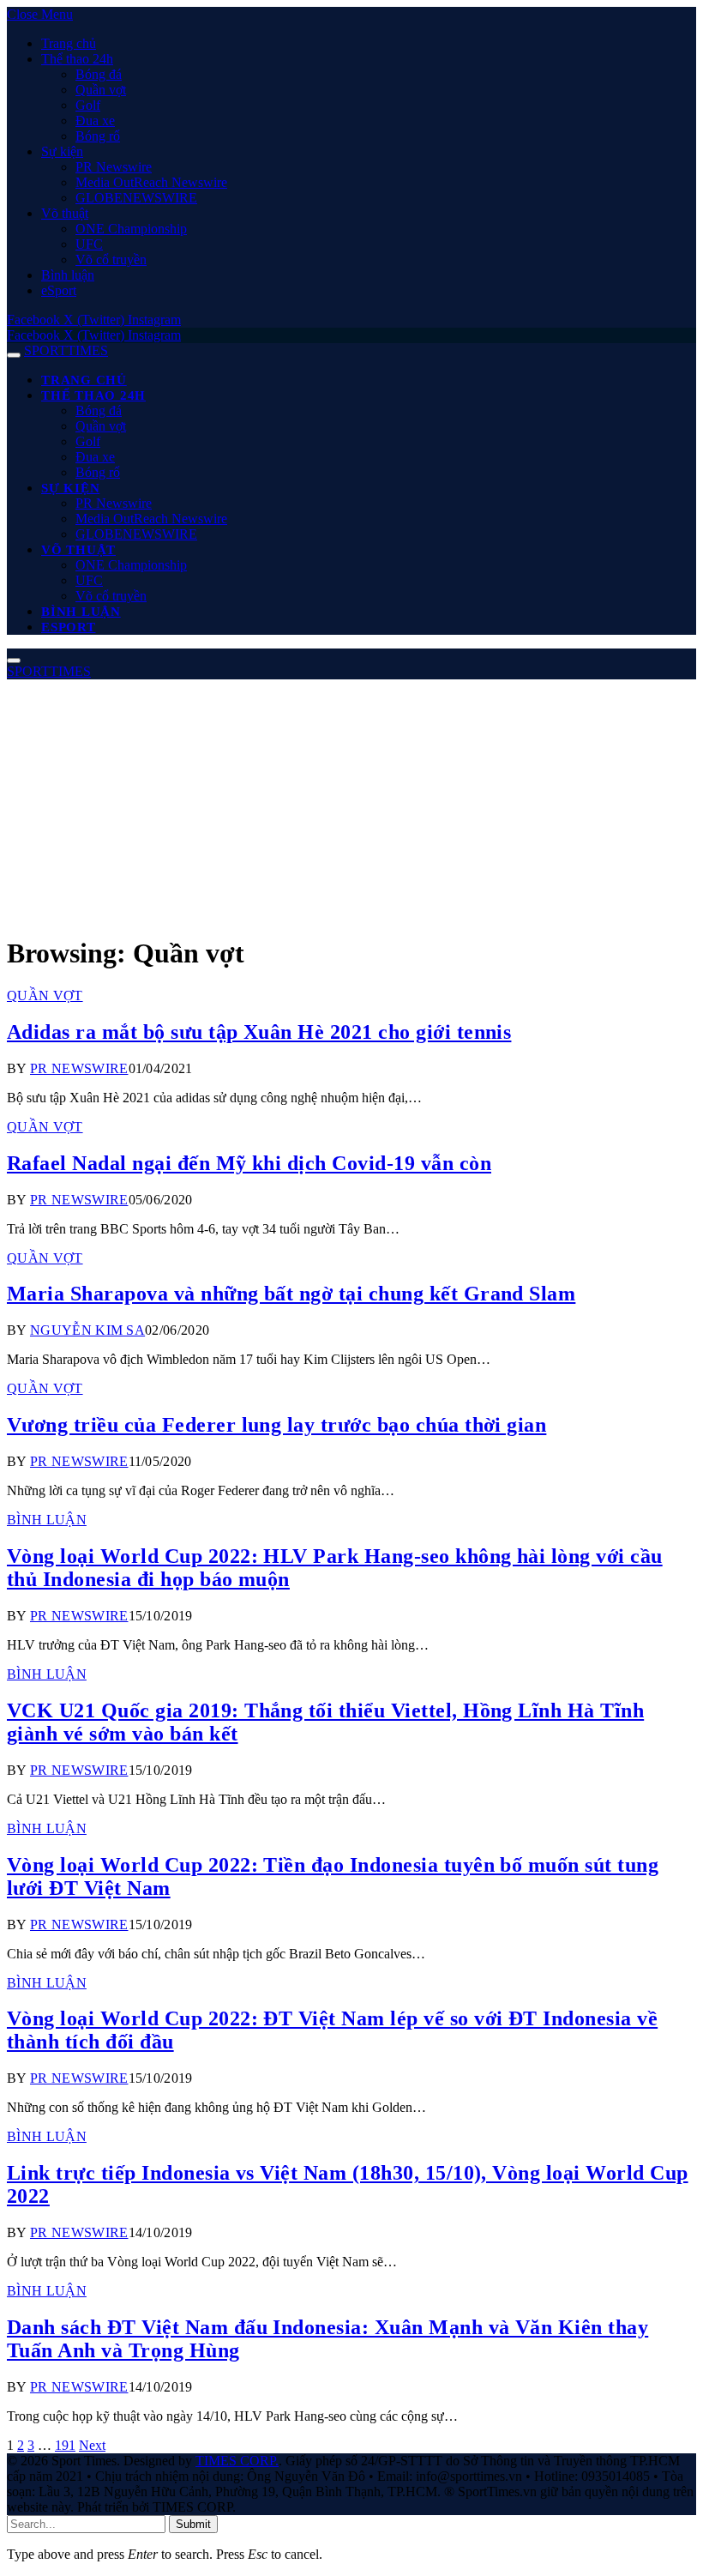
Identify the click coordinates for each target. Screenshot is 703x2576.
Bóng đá (99, 74)
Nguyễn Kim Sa (87, 1330)
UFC (89, 244)
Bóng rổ (98, 136)
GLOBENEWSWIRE (136, 198)
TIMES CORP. (237, 2461)
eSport (59, 290)
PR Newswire (114, 167)
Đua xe (95, 121)
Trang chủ (69, 43)
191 (65, 2445)
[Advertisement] (351, 799)
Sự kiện (62, 151)
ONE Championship (131, 229)
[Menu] (14, 355)
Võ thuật (65, 213)
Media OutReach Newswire (151, 182)
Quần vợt (101, 90)
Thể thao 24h (77, 59)
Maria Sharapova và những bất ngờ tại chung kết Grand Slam (291, 1294)
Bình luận (68, 275)
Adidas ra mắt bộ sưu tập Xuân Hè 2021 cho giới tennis (259, 1032)
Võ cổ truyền (111, 259)
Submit (193, 2524)
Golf (88, 105)
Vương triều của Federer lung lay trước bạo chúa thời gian (276, 1425)
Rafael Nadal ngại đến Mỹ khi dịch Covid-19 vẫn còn (249, 1163)
